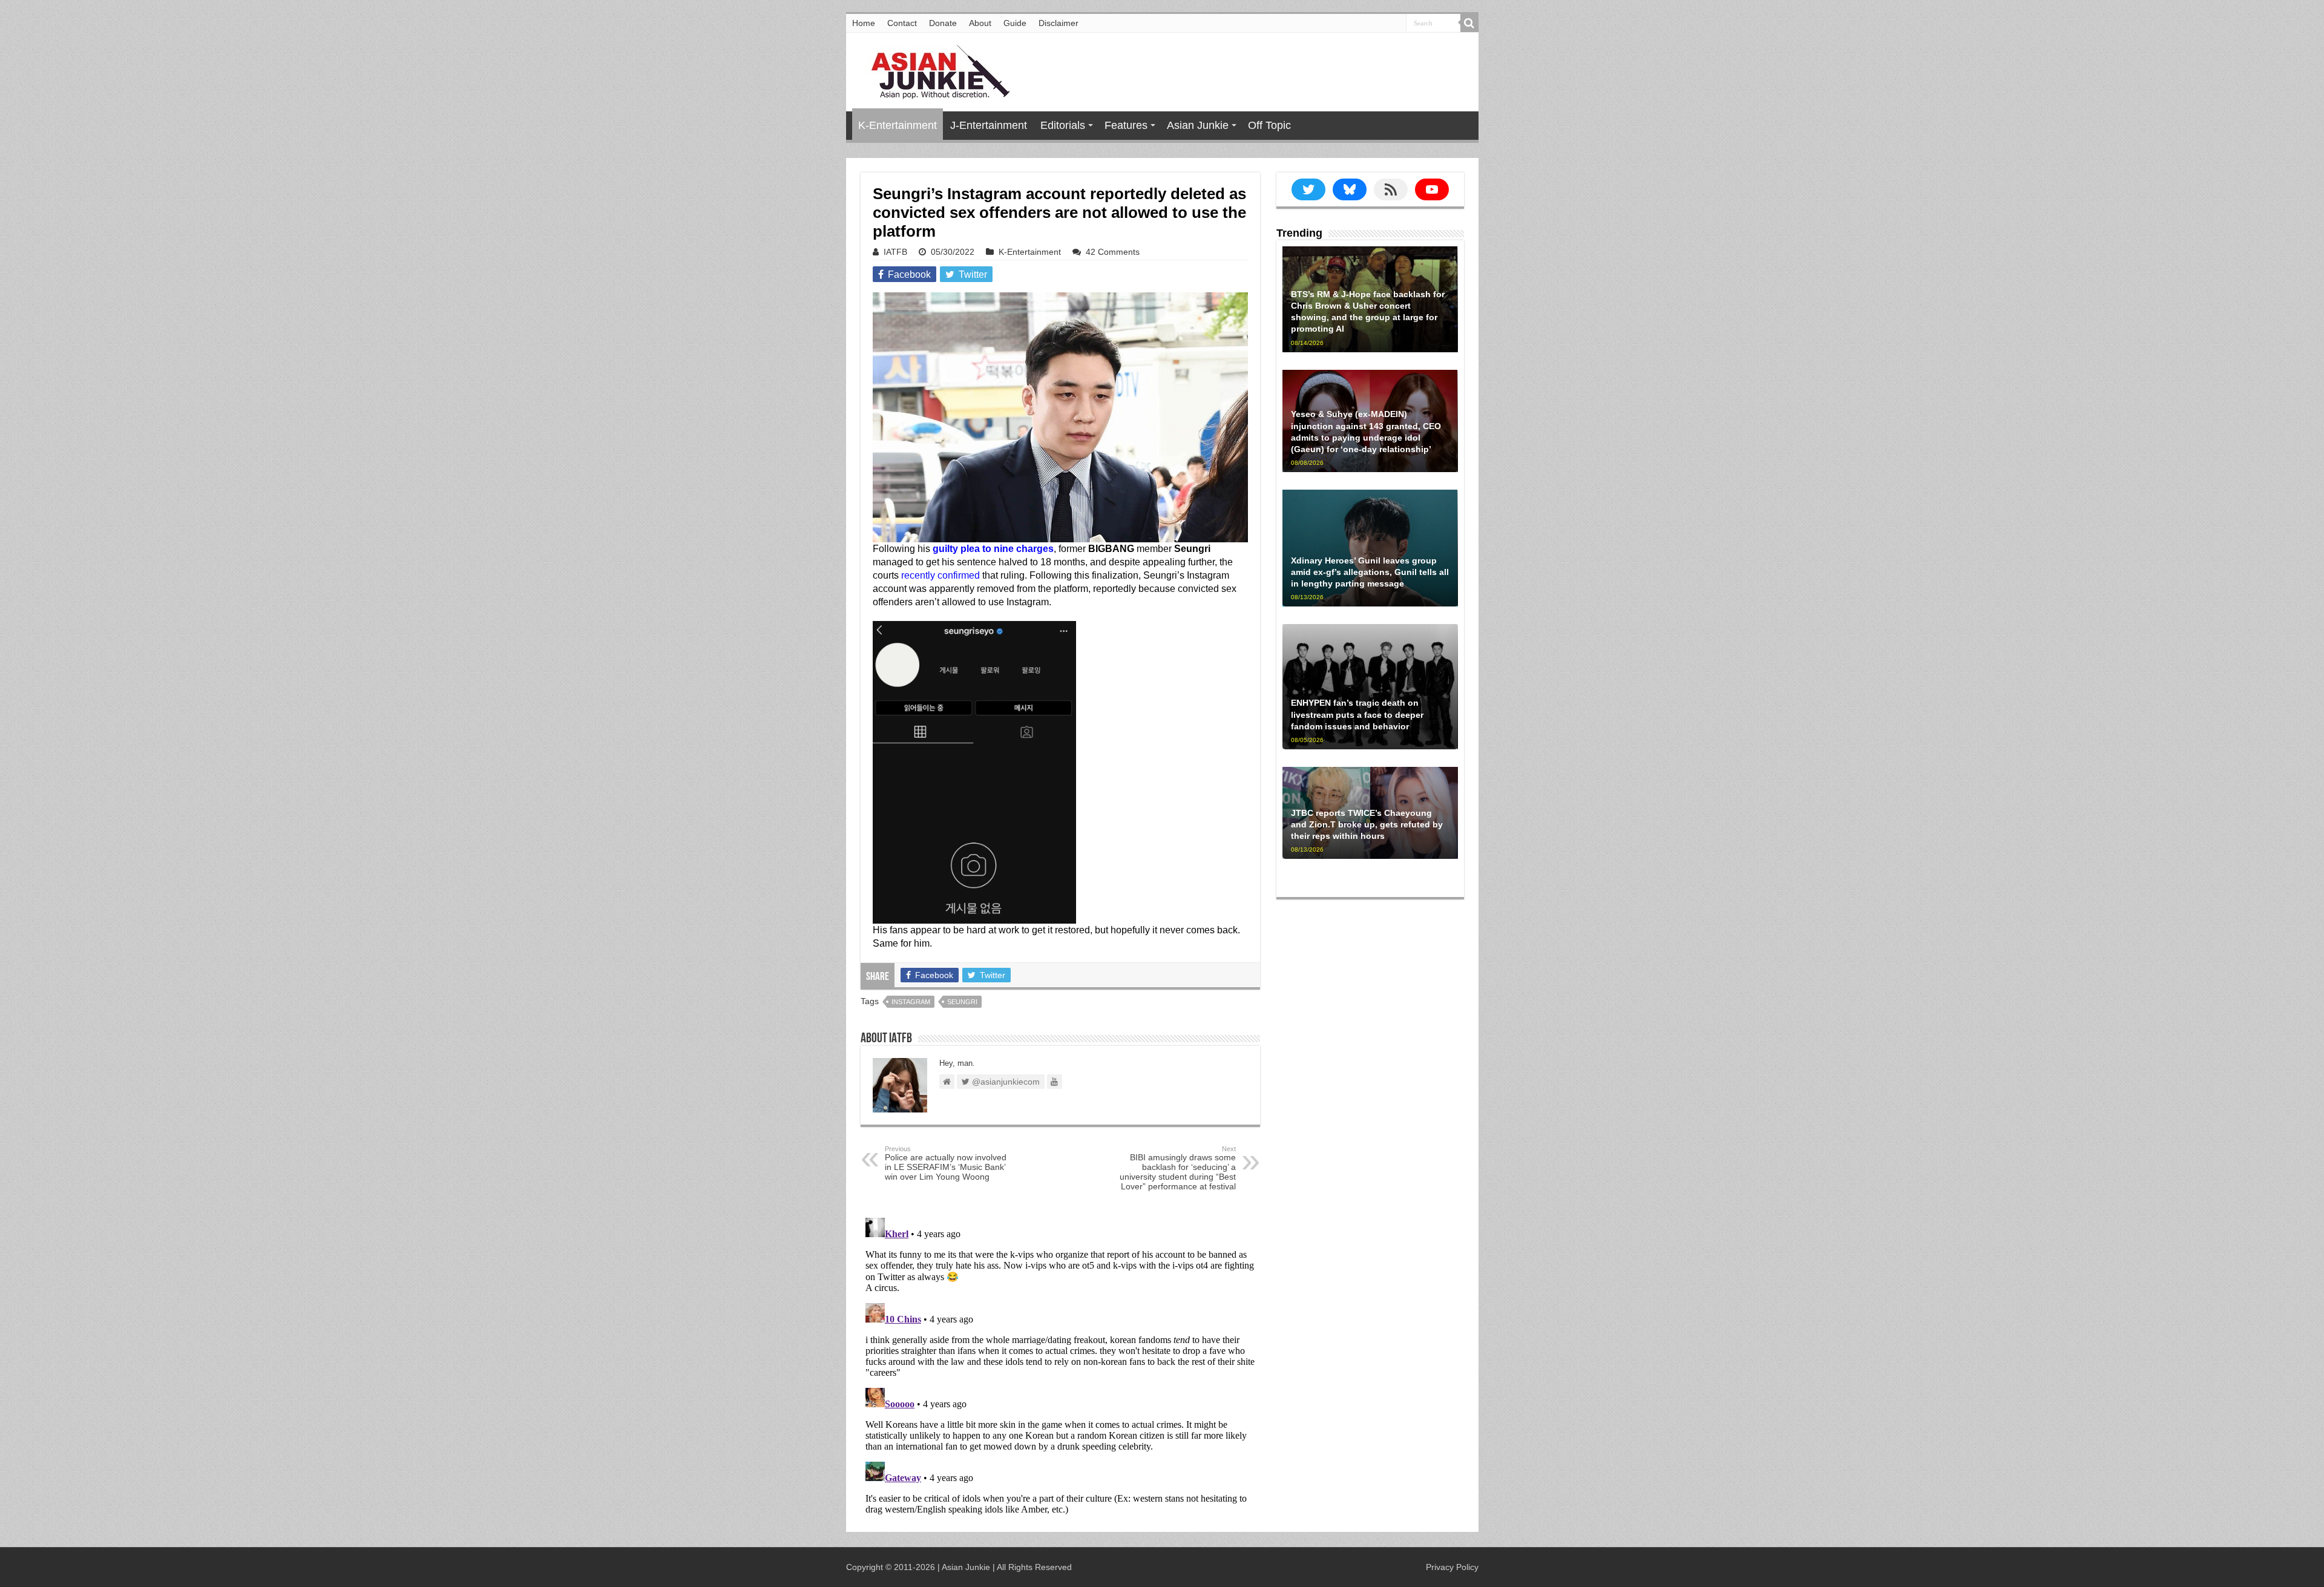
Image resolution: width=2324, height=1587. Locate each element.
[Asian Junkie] (934, 70)
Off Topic (1269, 125)
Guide (1015, 23)
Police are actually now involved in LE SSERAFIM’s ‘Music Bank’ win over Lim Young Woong (946, 1163)
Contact (902, 23)
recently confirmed (940, 575)
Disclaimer (1059, 23)
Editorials (1063, 125)
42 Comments (1113, 252)
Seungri (962, 1002)
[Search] (1469, 23)
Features (1126, 125)
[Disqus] (1060, 1364)
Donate (943, 23)
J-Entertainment (989, 125)
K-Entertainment (898, 125)
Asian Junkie (1198, 125)
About (980, 23)
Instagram (911, 1002)
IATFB (895, 252)
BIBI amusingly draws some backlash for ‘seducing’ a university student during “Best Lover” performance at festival (1178, 1168)
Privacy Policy (1452, 1567)
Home (864, 23)
